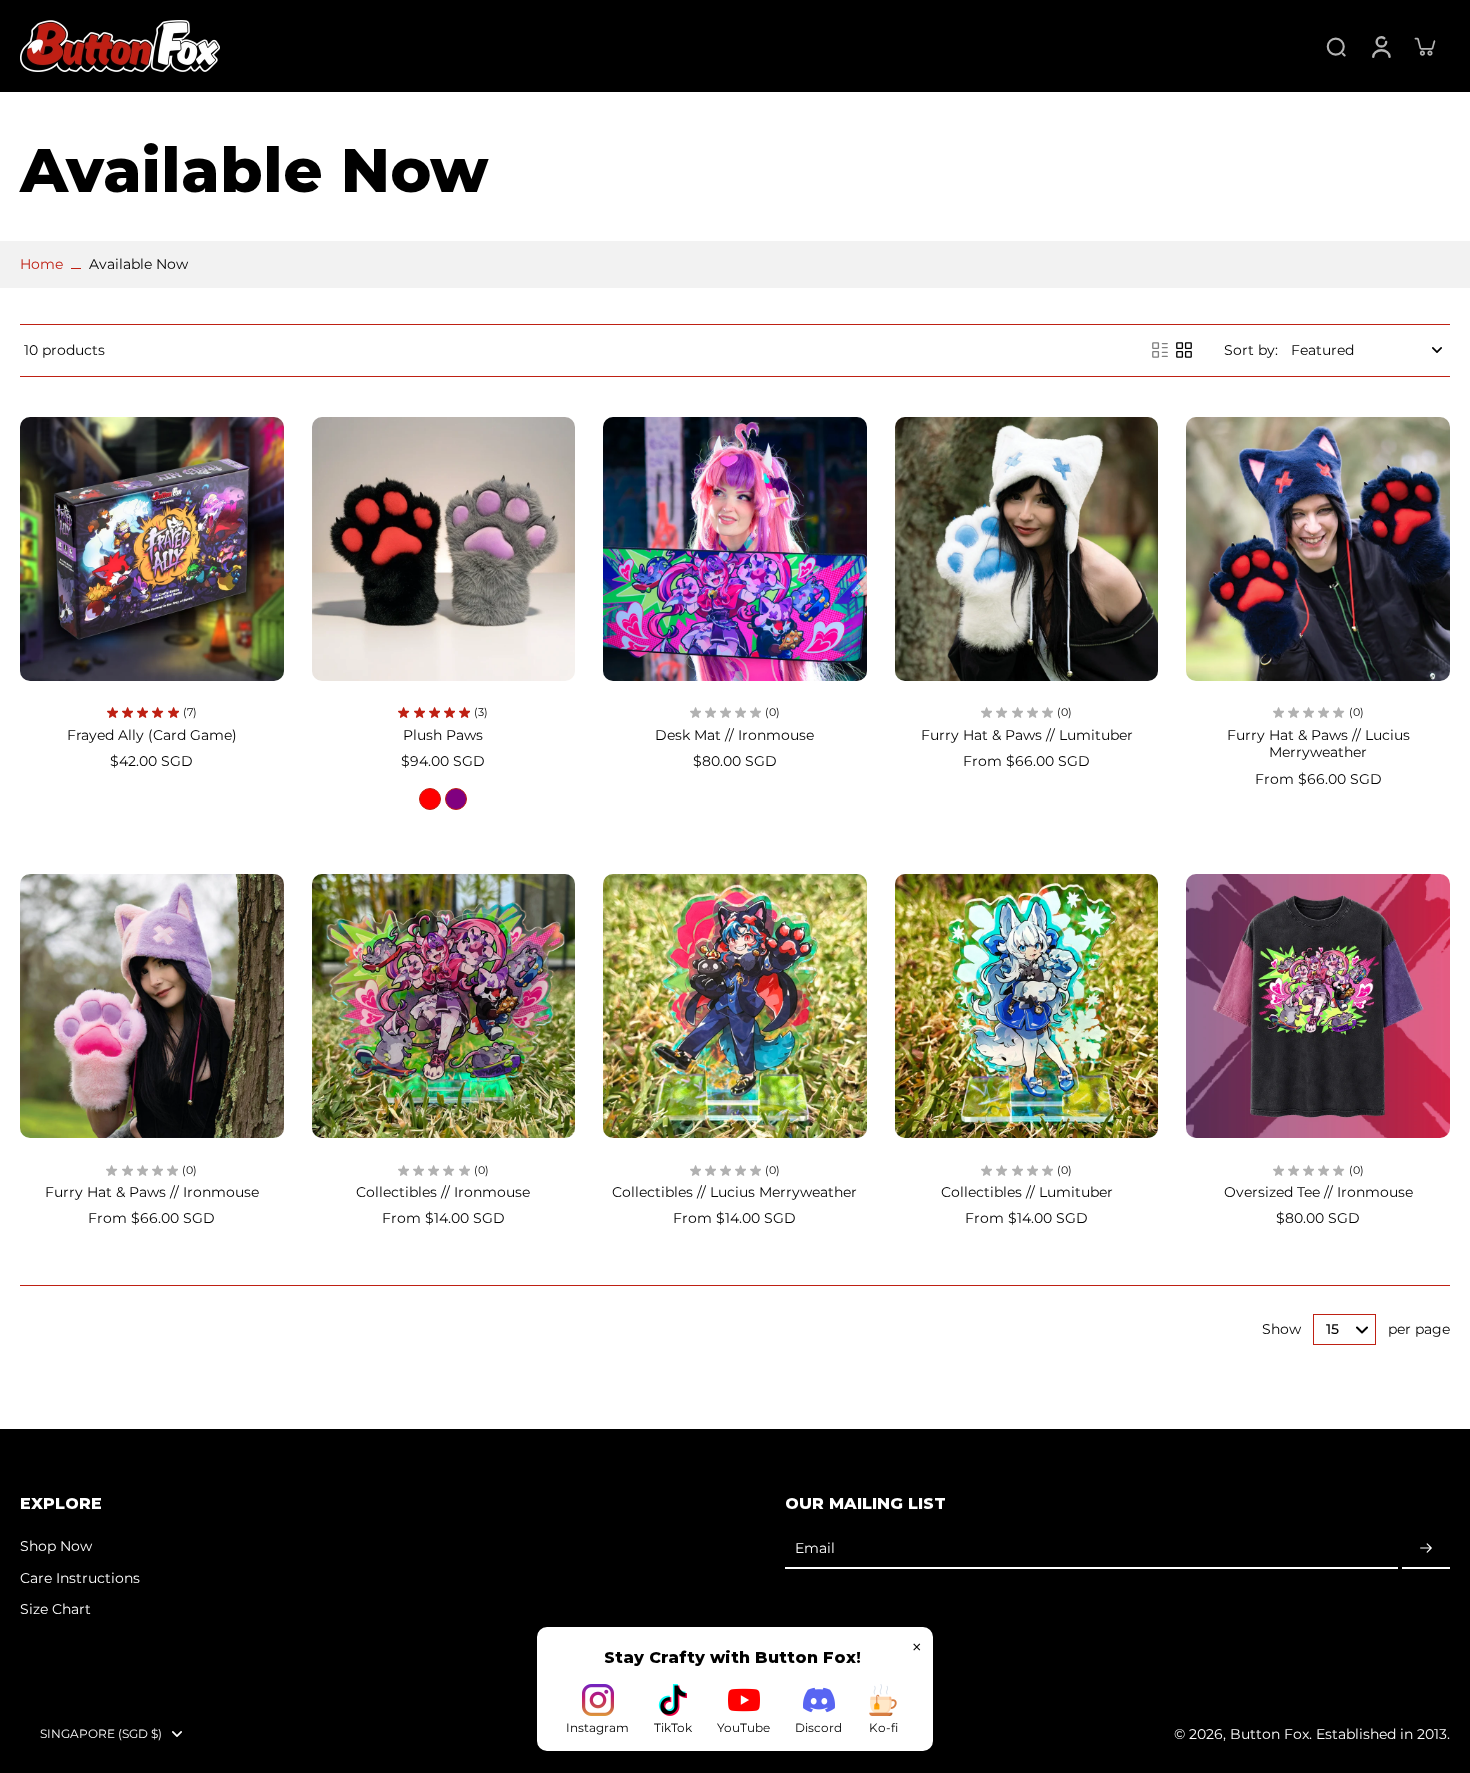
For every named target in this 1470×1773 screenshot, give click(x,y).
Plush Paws (443, 735)
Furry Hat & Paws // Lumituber (1027, 735)
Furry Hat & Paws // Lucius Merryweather (1318, 744)
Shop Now (56, 1546)
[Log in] (1380, 46)
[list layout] (1160, 350)
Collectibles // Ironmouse (443, 1192)
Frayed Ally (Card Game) (152, 735)
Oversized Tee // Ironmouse (1318, 1192)
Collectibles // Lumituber (1027, 1192)
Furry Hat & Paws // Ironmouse (152, 1192)
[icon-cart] (1424, 46)
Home (41, 264)
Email (815, 1549)
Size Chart (55, 1609)
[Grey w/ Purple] (456, 799)
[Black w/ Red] (430, 799)
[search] (1336, 46)
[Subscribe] (1426, 1549)
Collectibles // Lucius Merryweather (734, 1192)
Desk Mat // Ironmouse (734, 735)
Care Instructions (80, 1578)
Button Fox (1269, 1734)
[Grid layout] (1184, 350)
